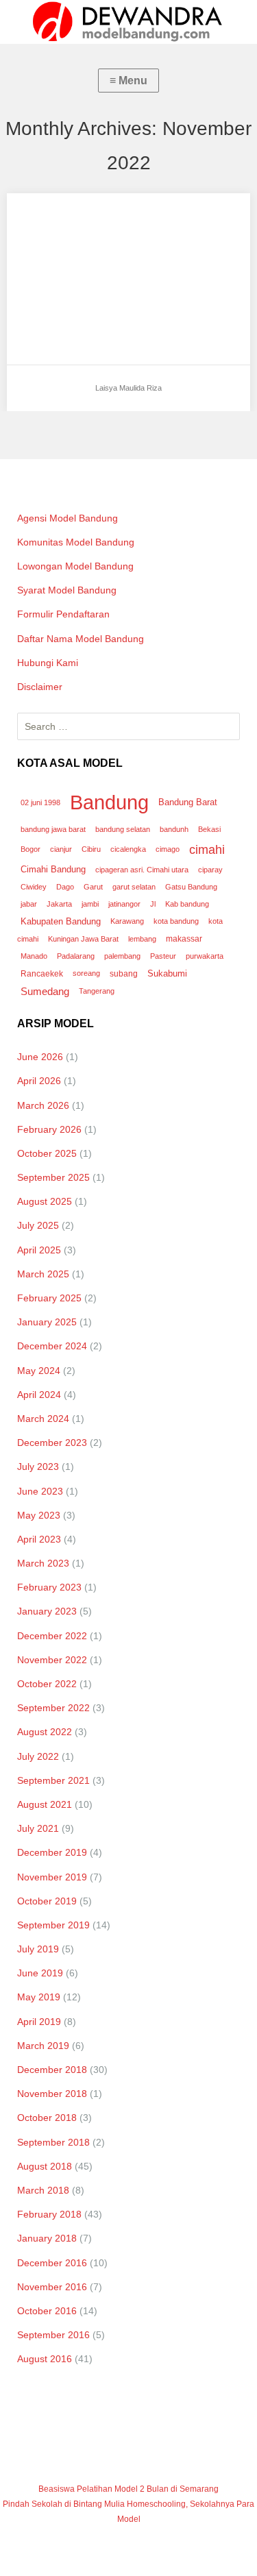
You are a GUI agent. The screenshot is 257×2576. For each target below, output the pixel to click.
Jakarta (59, 904)
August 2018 (45, 2166)
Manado (34, 956)
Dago (65, 887)
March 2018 (43, 2190)
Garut (93, 887)
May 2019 (39, 1997)
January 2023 (47, 1611)
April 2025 (39, 1250)
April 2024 (39, 1395)
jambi (90, 904)
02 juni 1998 (40, 802)
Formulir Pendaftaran (63, 614)
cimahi (207, 849)
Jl (153, 904)
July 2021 (38, 1828)
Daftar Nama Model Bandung (81, 639)
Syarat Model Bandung (67, 590)
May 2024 (39, 1371)
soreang (86, 973)
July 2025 (38, 1225)
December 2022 (52, 1636)
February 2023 (49, 1587)
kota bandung (176, 921)
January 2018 (47, 2238)
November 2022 (52, 1660)
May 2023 (39, 1515)
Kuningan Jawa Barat (83, 939)
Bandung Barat (188, 802)
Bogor (30, 849)
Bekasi (209, 829)
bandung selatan (123, 829)
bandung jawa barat (53, 829)
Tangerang (97, 991)
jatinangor (124, 904)
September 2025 (53, 1177)
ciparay (210, 870)
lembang (142, 939)
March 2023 (43, 1563)
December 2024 (52, 1346)
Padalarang (76, 956)
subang (124, 974)
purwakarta (205, 956)
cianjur (61, 849)
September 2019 (53, 1925)
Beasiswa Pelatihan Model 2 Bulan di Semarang (128, 2489)
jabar (29, 904)
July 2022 (38, 1756)
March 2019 (43, 2046)
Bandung (109, 802)
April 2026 (39, 1081)
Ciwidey (34, 887)
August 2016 (45, 2359)
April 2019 (39, 2022)
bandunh (174, 829)
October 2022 (47, 1684)
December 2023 (52, 1443)
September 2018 (53, 2142)
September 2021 (53, 1780)
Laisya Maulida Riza (68, 216)
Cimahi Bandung (53, 869)
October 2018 (47, 2118)
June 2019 (40, 1973)
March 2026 (43, 1105)
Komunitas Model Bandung (76, 542)
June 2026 (40, 1057)
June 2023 (40, 1491)
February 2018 (49, 2214)
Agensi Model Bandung (68, 518)
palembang (122, 956)
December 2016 (52, 2263)
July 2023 (38, 1467)
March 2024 (43, 1419)
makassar (184, 939)
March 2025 (43, 1274)
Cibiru (91, 849)
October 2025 (47, 1153)
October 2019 (47, 1901)
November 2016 (52, 2287)
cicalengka (128, 849)
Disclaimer (40, 687)
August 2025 (45, 1201)
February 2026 (49, 1129)
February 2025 (49, 1298)
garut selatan (134, 887)
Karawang (127, 921)
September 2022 (53, 1708)
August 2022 (45, 1732)
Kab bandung (187, 904)
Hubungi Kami (48, 663)
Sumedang (45, 991)
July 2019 (38, 1949)
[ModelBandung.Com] (128, 22)
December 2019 (52, 1852)
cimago (168, 849)
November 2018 (52, 2094)
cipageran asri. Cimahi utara (142, 870)
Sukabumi (167, 973)
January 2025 (47, 1322)
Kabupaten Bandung (61, 921)
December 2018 (52, 2070)
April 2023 (39, 1539)
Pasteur (163, 956)
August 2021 (45, 1804)
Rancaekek (42, 974)
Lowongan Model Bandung (75, 566)
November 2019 (52, 1877)
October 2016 (47, 2311)
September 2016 (53, 2335)
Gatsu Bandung (191, 887)
